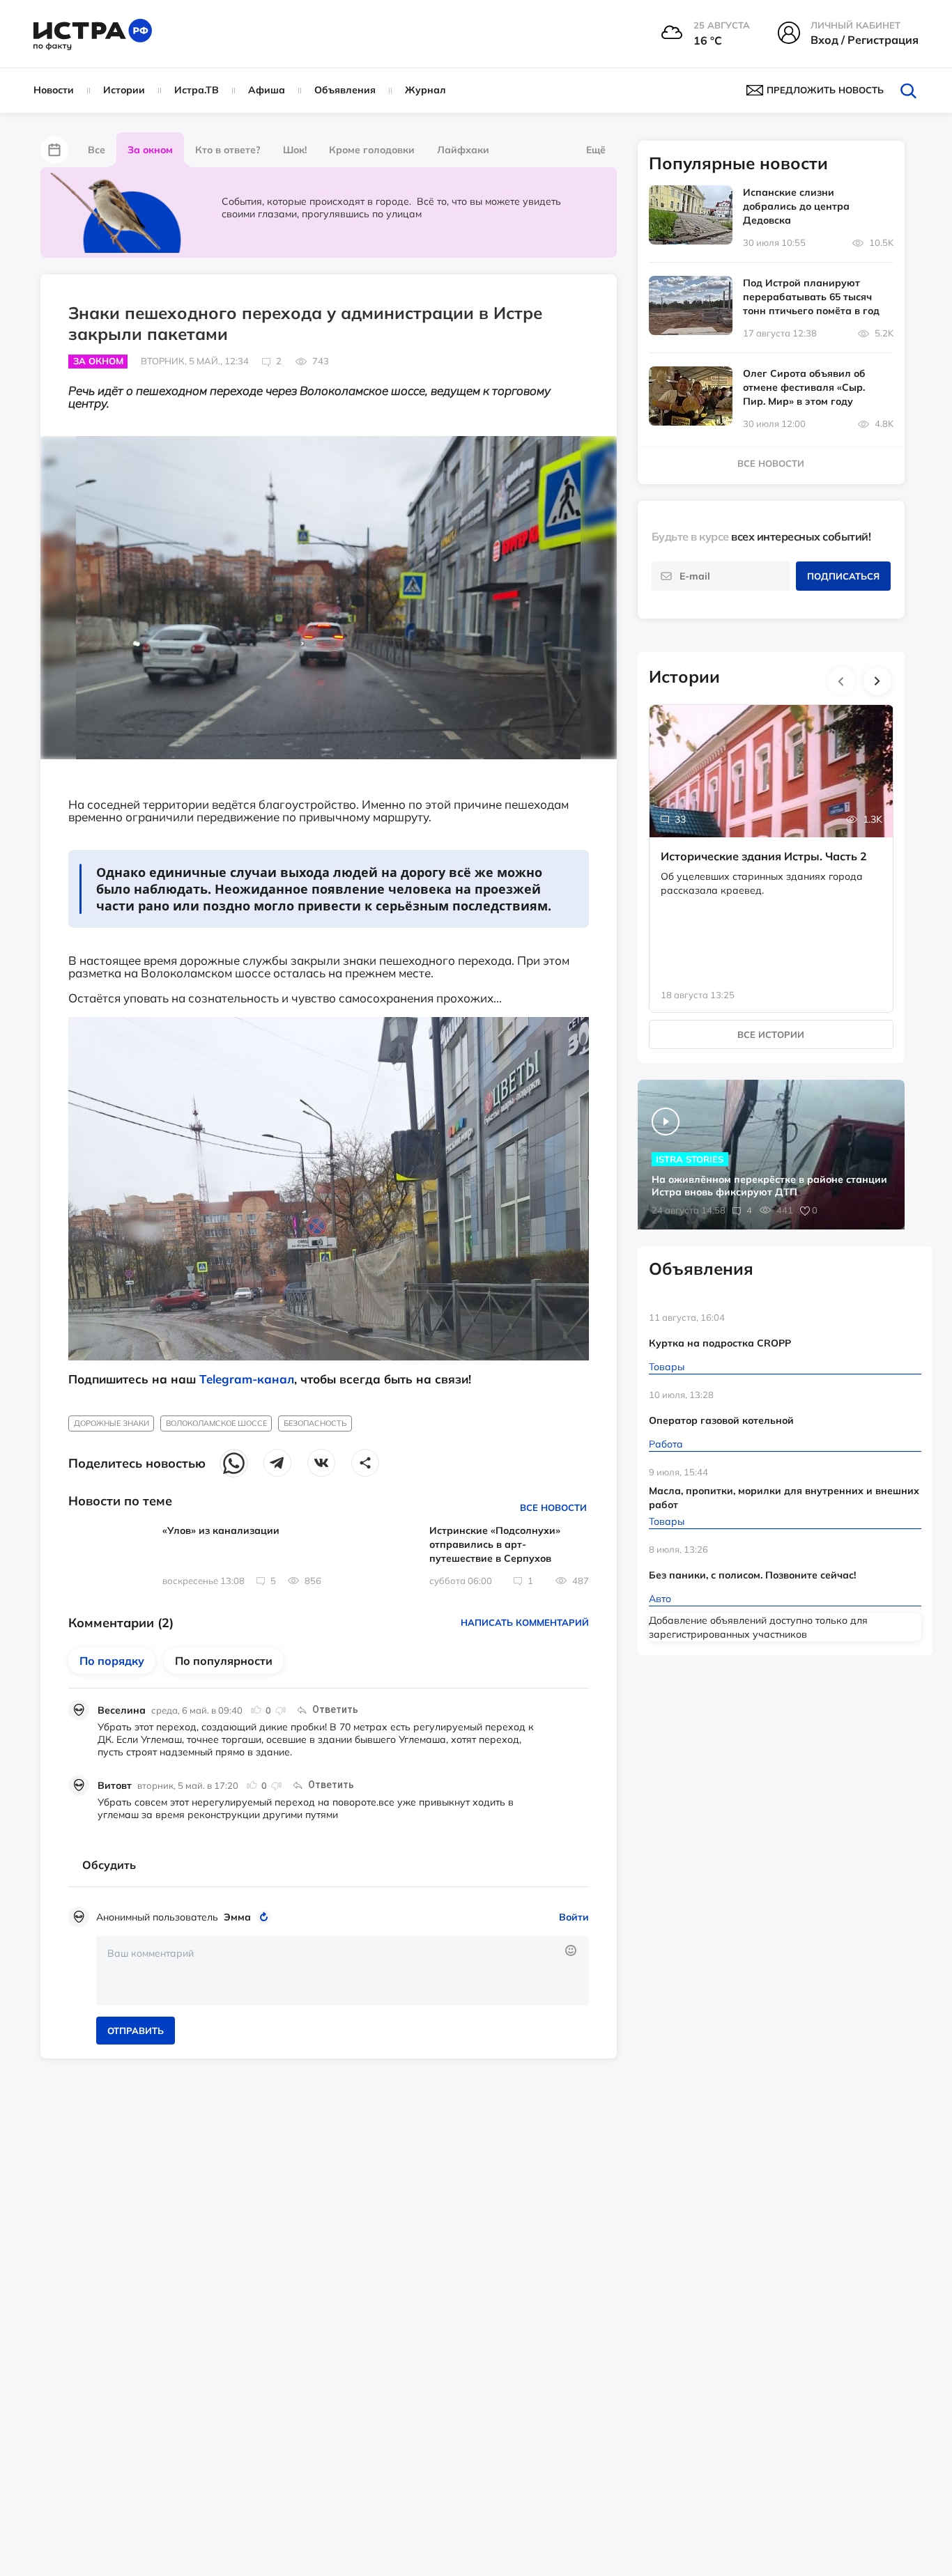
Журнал (425, 90)
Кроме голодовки (372, 150)
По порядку (112, 1661)
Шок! (295, 150)
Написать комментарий (525, 1622)
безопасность (315, 1423)
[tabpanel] (771, 844)
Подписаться (843, 576)
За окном (150, 150)
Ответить (335, 1709)
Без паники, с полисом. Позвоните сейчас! (752, 1575)
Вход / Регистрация (865, 40)
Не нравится (280, 1710)
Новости (54, 90)
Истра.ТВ (197, 90)
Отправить (136, 2031)
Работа (666, 1444)
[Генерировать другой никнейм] (266, 1917)
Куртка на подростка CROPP (720, 1343)
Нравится (256, 1710)
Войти (574, 1917)
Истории (124, 90)
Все (97, 150)
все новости (771, 463)
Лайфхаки (463, 150)
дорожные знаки (112, 1423)
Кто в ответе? (228, 150)
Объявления (345, 90)
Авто (660, 1599)
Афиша (267, 90)
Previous (841, 681)
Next (877, 681)
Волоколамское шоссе (216, 1423)
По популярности (224, 1661)
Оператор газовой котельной (721, 1420)
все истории (771, 1034)
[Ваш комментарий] (343, 1971)
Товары (667, 1367)
